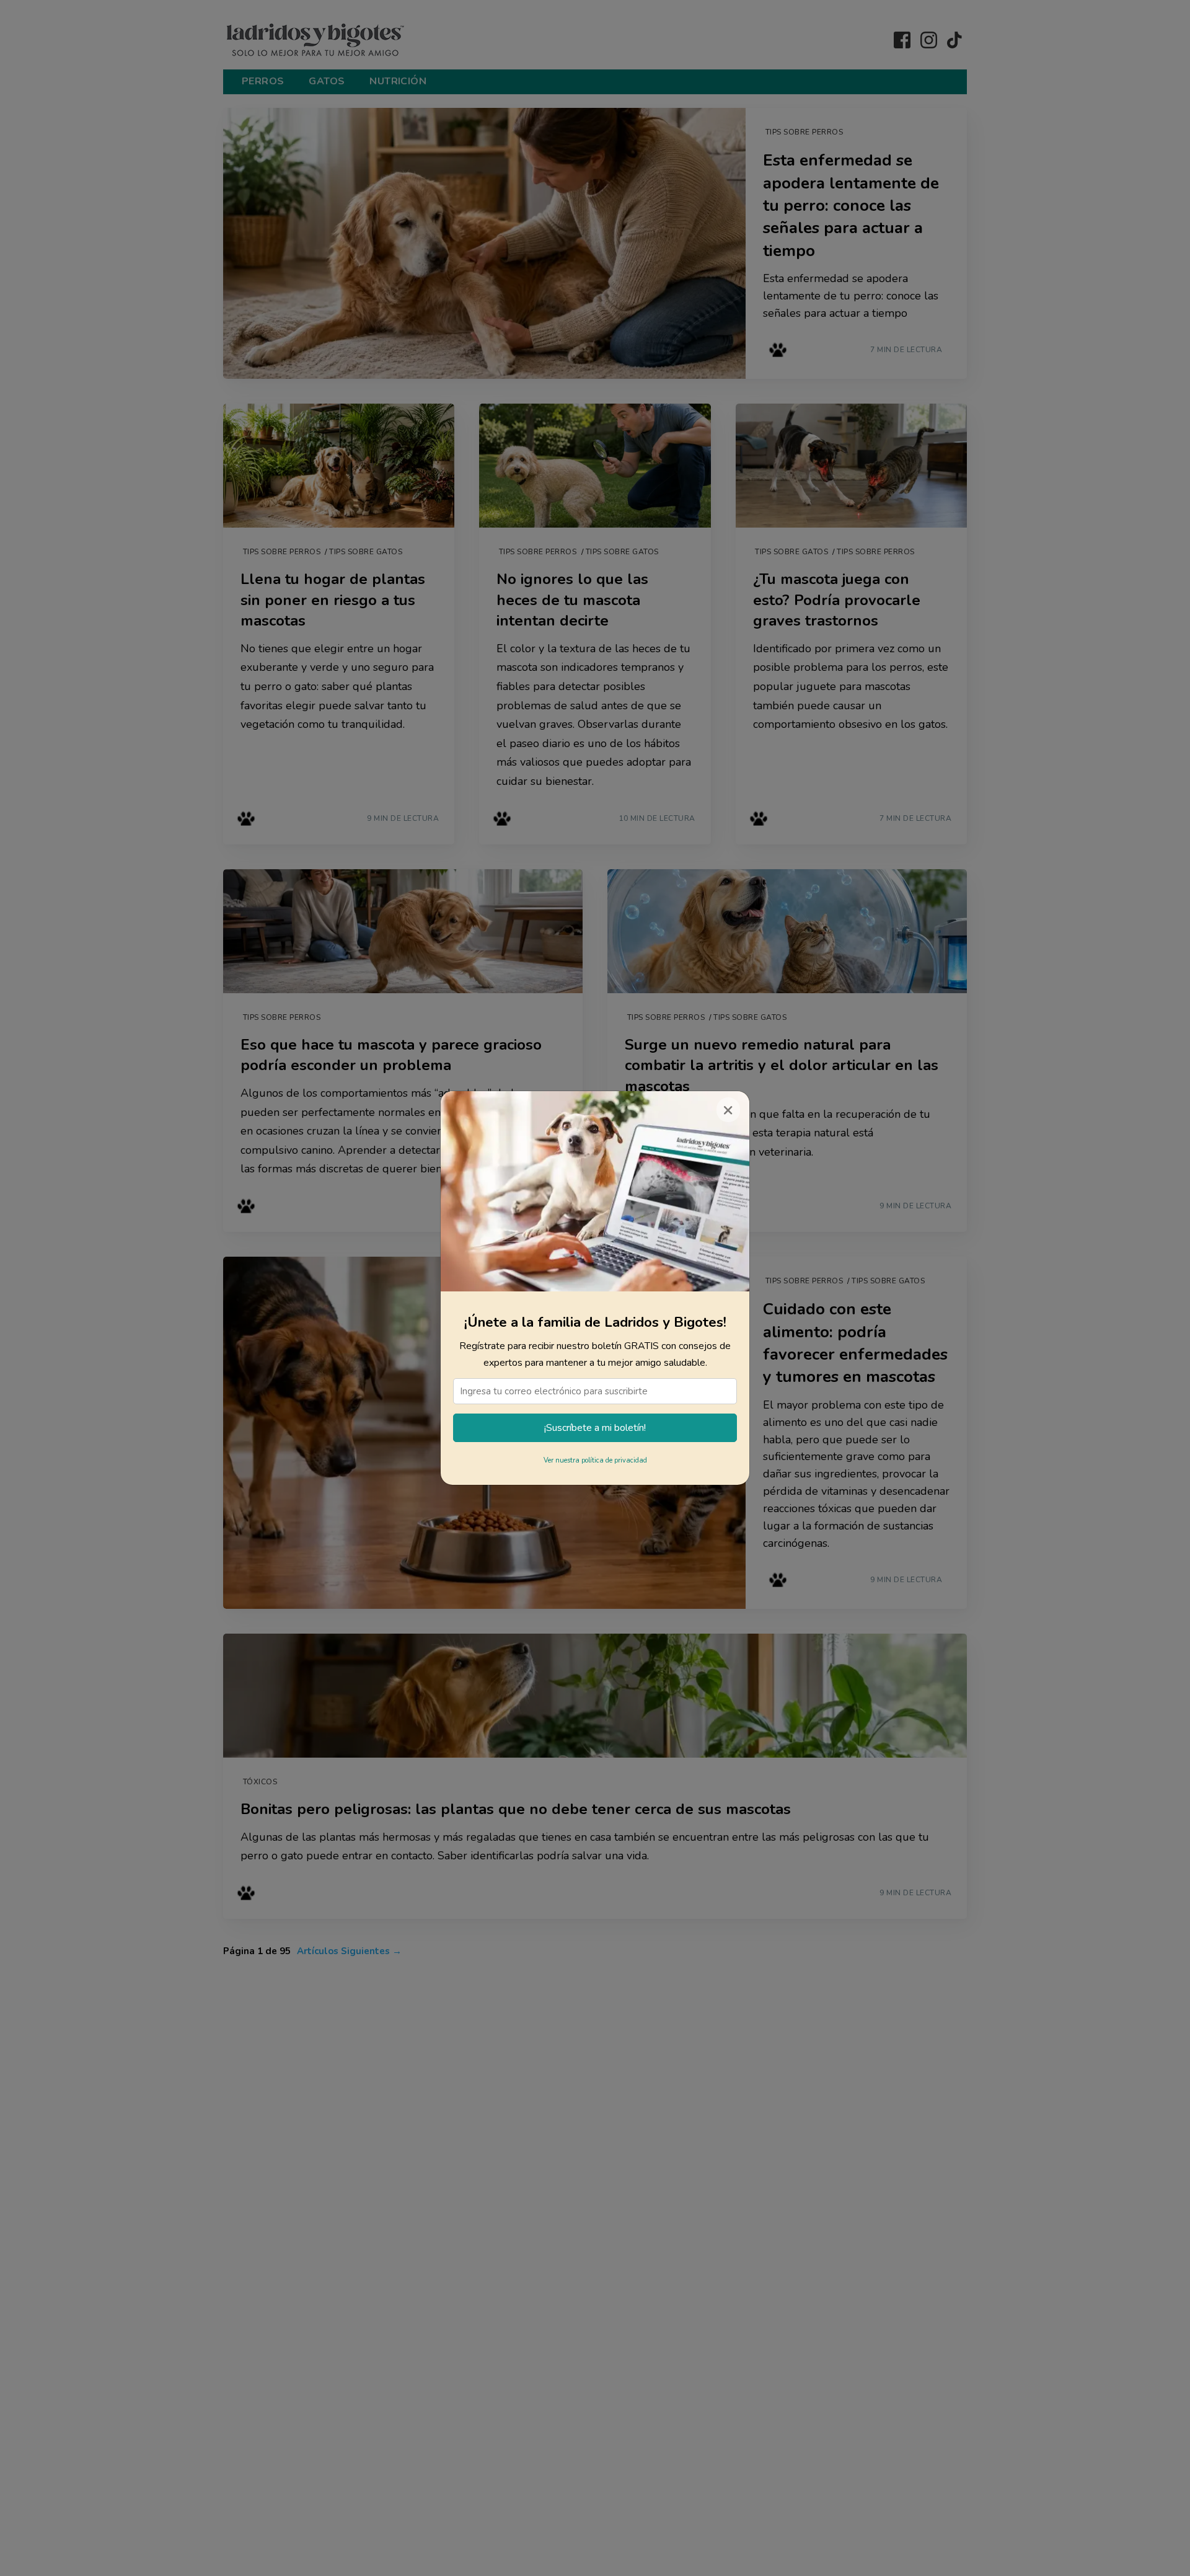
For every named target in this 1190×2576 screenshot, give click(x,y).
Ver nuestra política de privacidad (595, 1460)
